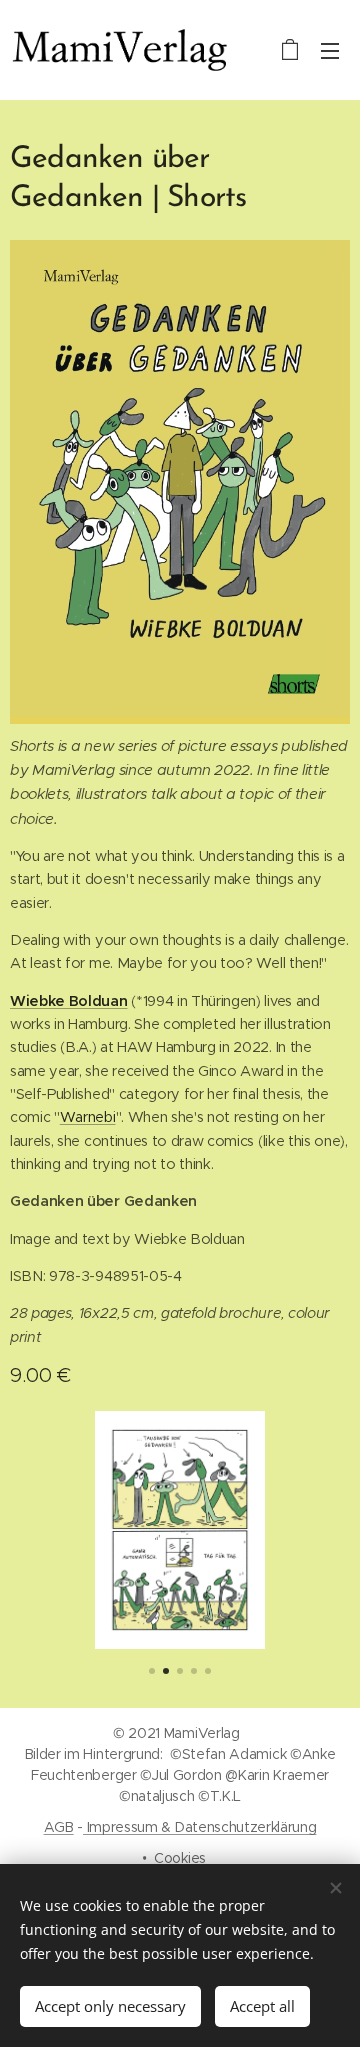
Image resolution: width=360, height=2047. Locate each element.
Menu (330, 50)
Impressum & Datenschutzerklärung (199, 1827)
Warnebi (88, 1117)
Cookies (180, 1858)
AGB (59, 1827)
